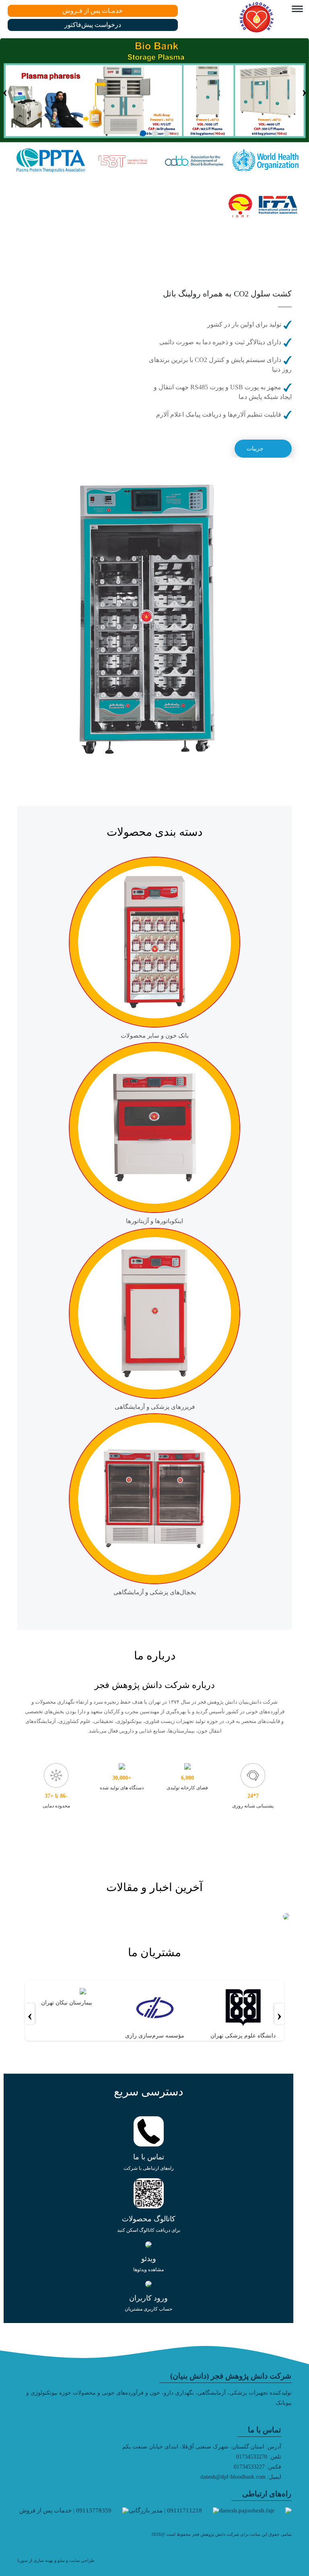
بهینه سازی (43, 2560)
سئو (61, 2560)
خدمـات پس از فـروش (93, 11)
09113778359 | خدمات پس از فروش (65, 2510)
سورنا (23, 2560)
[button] (166, 133)
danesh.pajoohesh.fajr (247, 2510)
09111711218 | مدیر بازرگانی (165, 2510)
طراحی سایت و (80, 2560)
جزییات (255, 449)
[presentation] (304, 90)
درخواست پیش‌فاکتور (93, 25)
